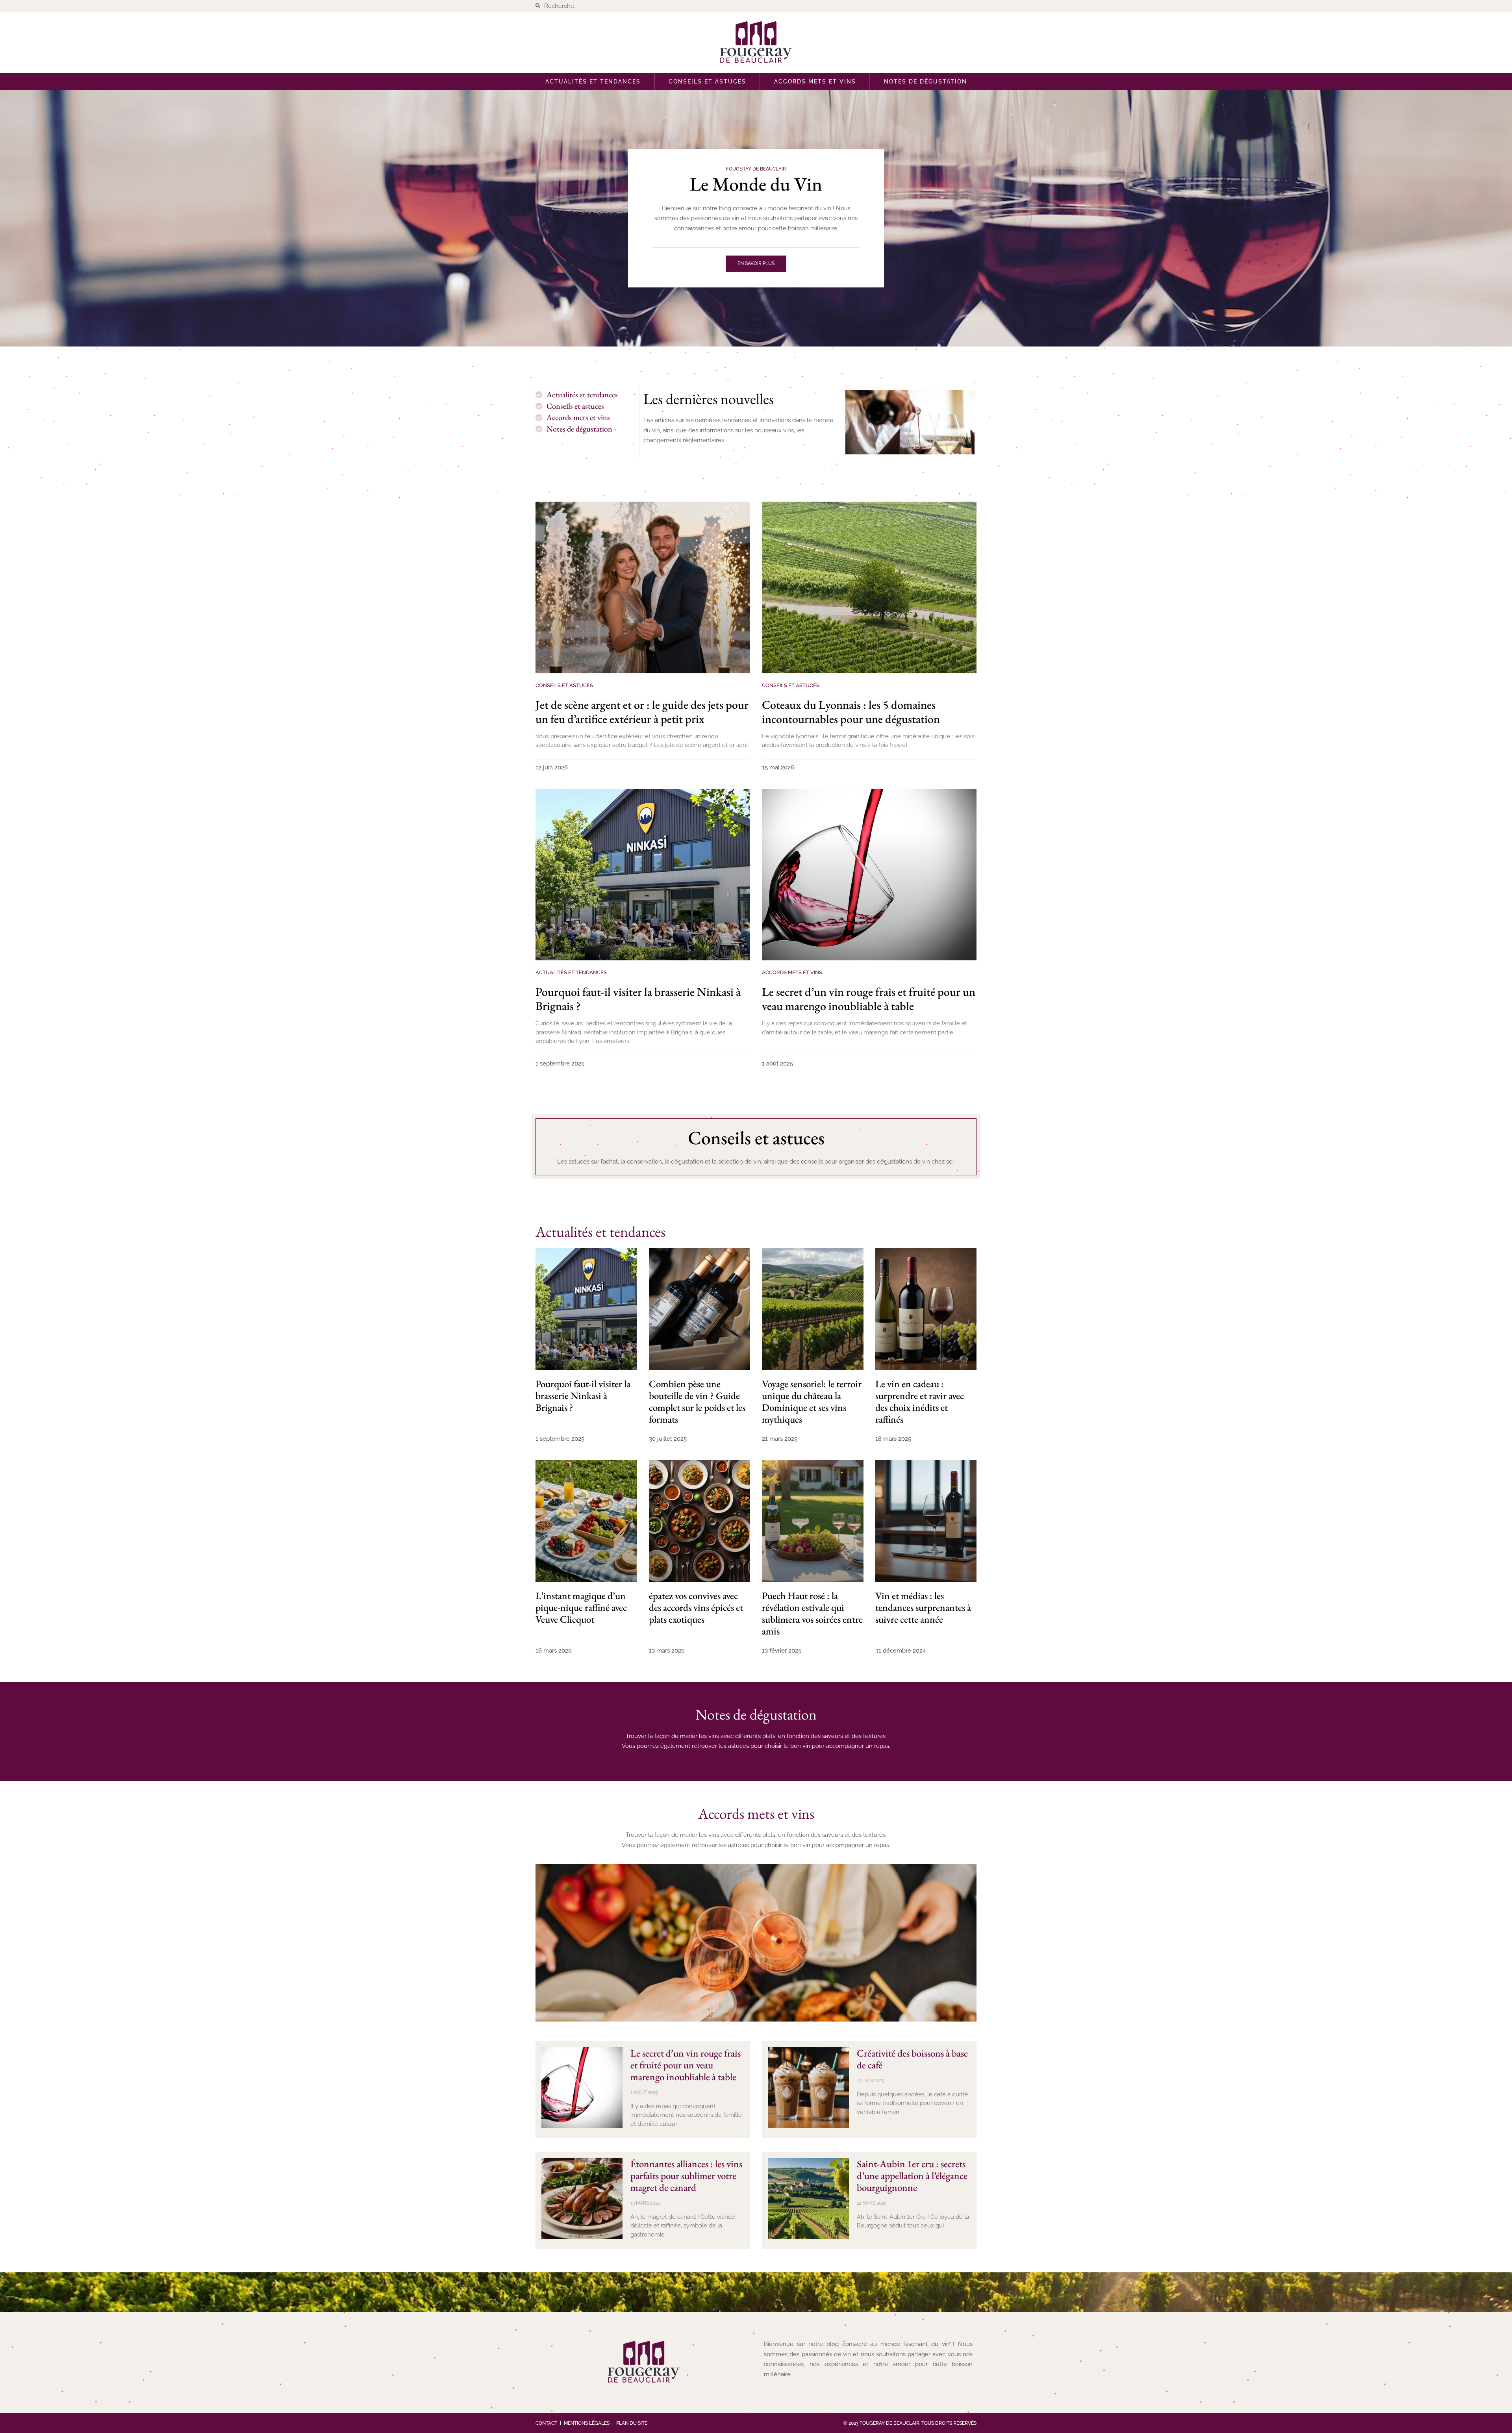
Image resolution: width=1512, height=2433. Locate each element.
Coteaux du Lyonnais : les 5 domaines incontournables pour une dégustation (851, 712)
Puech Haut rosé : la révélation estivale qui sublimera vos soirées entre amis (812, 1613)
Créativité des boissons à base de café (912, 2059)
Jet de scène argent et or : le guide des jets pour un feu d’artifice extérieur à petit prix (642, 712)
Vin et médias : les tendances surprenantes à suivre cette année (923, 1607)
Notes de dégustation (926, 82)
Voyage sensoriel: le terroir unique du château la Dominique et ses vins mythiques (812, 1401)
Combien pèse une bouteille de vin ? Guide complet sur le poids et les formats (697, 1401)
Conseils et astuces (707, 82)
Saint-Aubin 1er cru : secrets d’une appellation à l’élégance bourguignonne (912, 2175)
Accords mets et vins (815, 82)
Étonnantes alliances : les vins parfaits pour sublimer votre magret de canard (686, 2175)
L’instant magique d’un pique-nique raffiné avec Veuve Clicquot (581, 1607)
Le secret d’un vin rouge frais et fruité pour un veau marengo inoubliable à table (869, 999)
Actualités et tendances (593, 82)
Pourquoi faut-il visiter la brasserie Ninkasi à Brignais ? (638, 999)
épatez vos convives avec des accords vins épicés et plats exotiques (696, 1607)
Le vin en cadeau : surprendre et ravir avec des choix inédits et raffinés (920, 1401)
